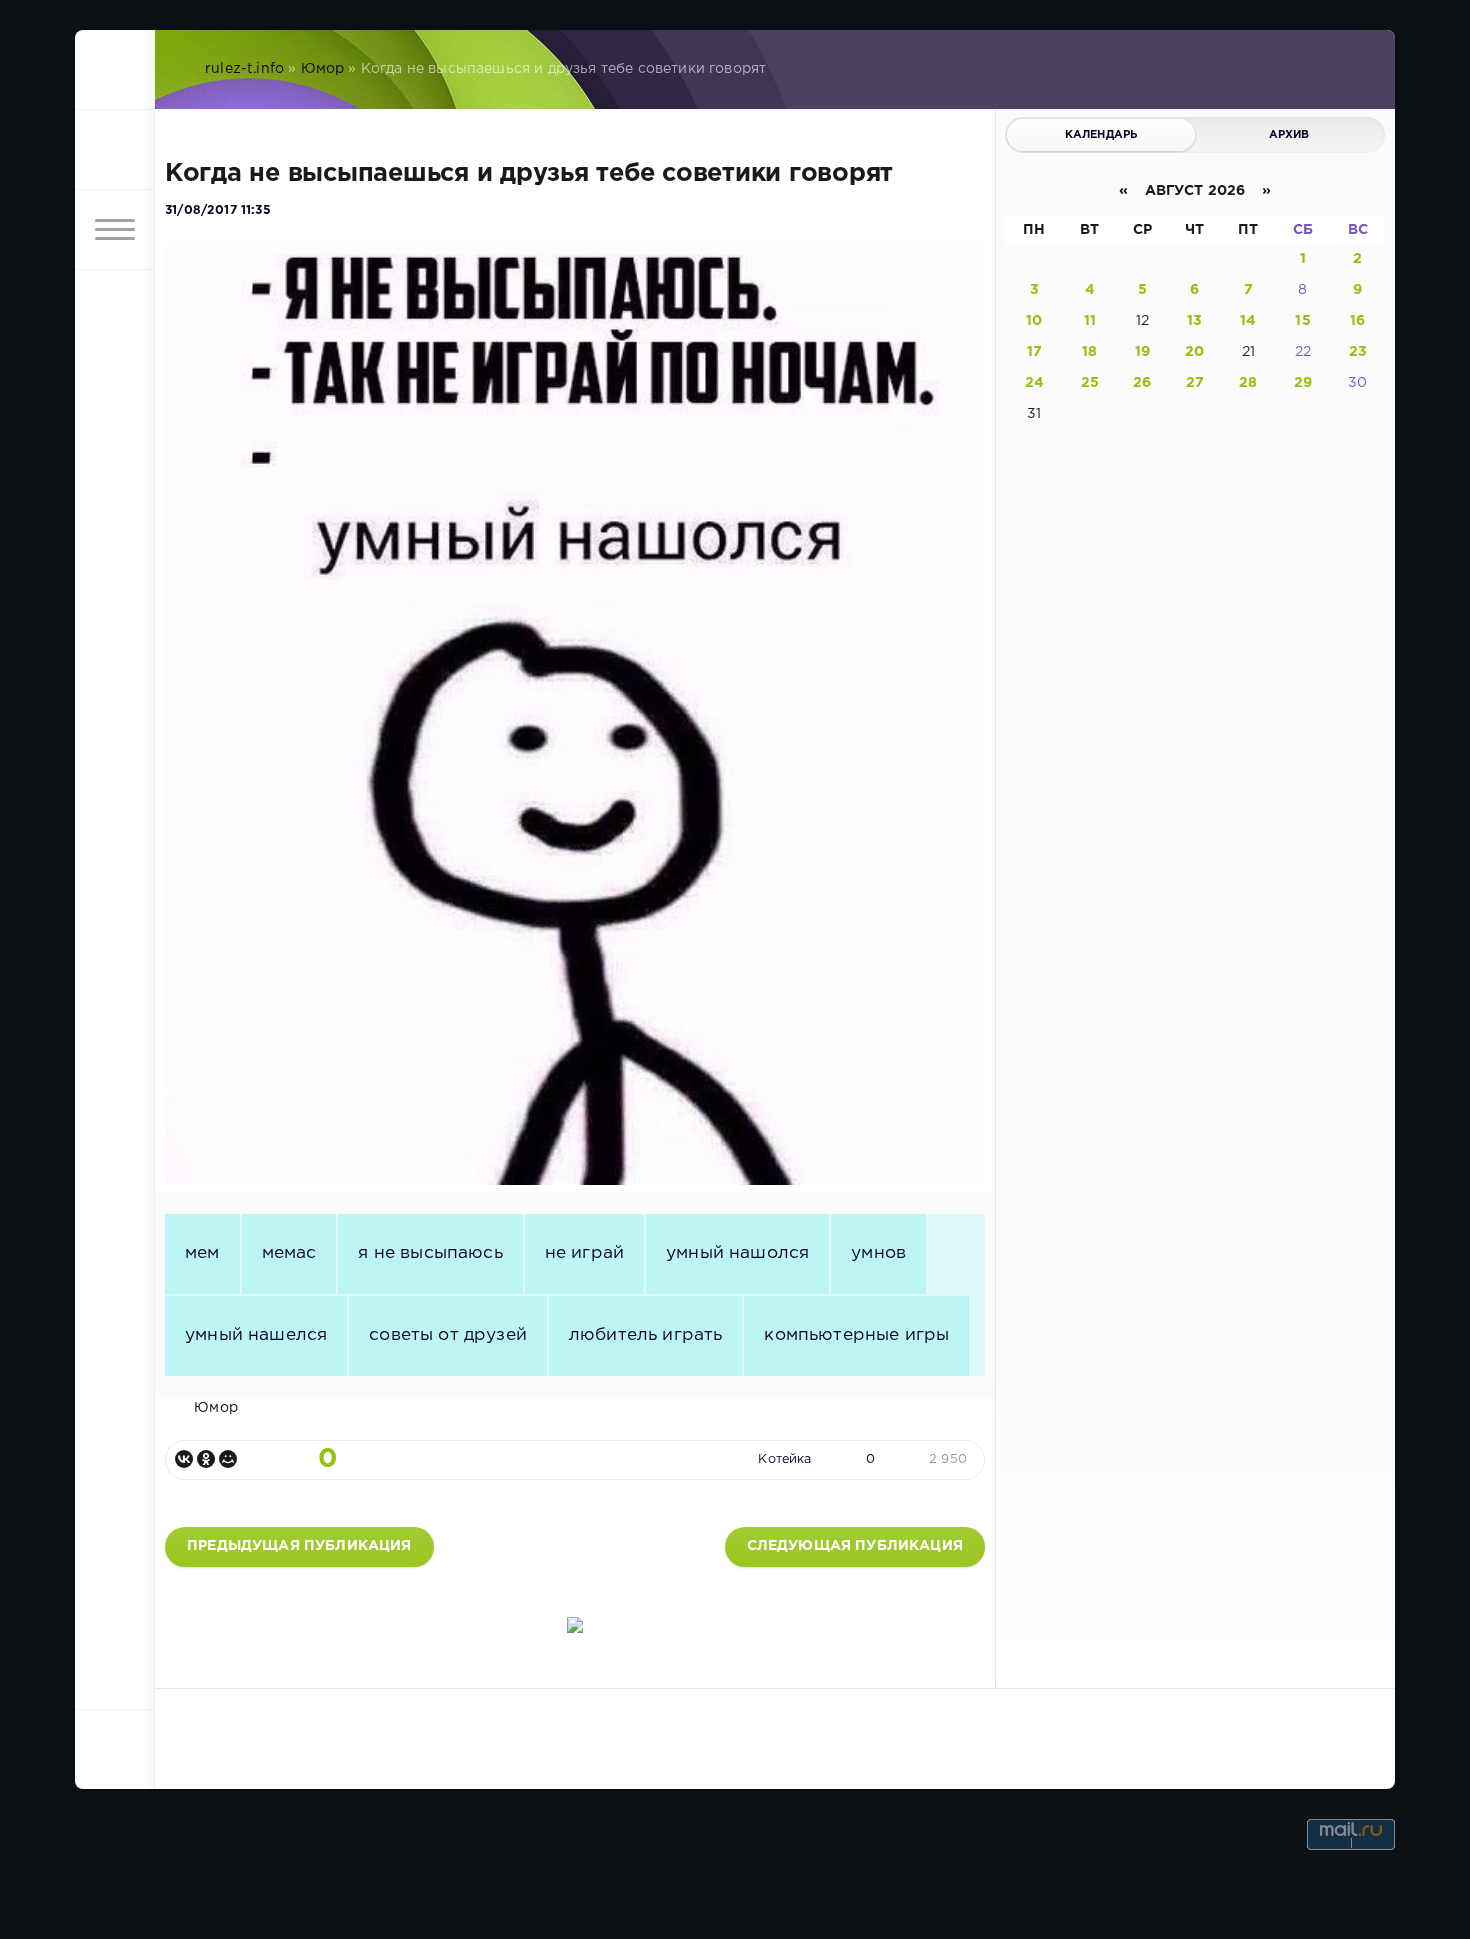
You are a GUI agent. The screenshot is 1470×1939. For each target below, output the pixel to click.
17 (1034, 352)
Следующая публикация (855, 1546)
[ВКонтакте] (184, 1459)
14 (1248, 321)
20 (1194, 352)
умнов (878, 1253)
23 (1358, 352)
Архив (1289, 135)
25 (1090, 383)
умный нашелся (256, 1335)
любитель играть (646, 1335)
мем (202, 1253)
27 (1195, 383)
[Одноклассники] (206, 1459)
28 (1248, 383)
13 (1194, 321)
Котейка (784, 1459)
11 (1090, 321)
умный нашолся (737, 1253)
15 (1302, 321)
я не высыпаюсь (430, 1253)
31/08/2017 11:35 (218, 210)
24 (1034, 383)
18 (1089, 352)
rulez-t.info (244, 69)
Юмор (323, 69)
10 (1034, 321)
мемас (289, 1253)
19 (1142, 352)
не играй (584, 1253)
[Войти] (115, 150)
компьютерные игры (856, 1335)
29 (1303, 383)
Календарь (1101, 135)
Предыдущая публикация (299, 1546)
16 (1357, 321)
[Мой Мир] (228, 1459)
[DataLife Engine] (115, 70)
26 (1142, 383)
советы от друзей (448, 1335)
